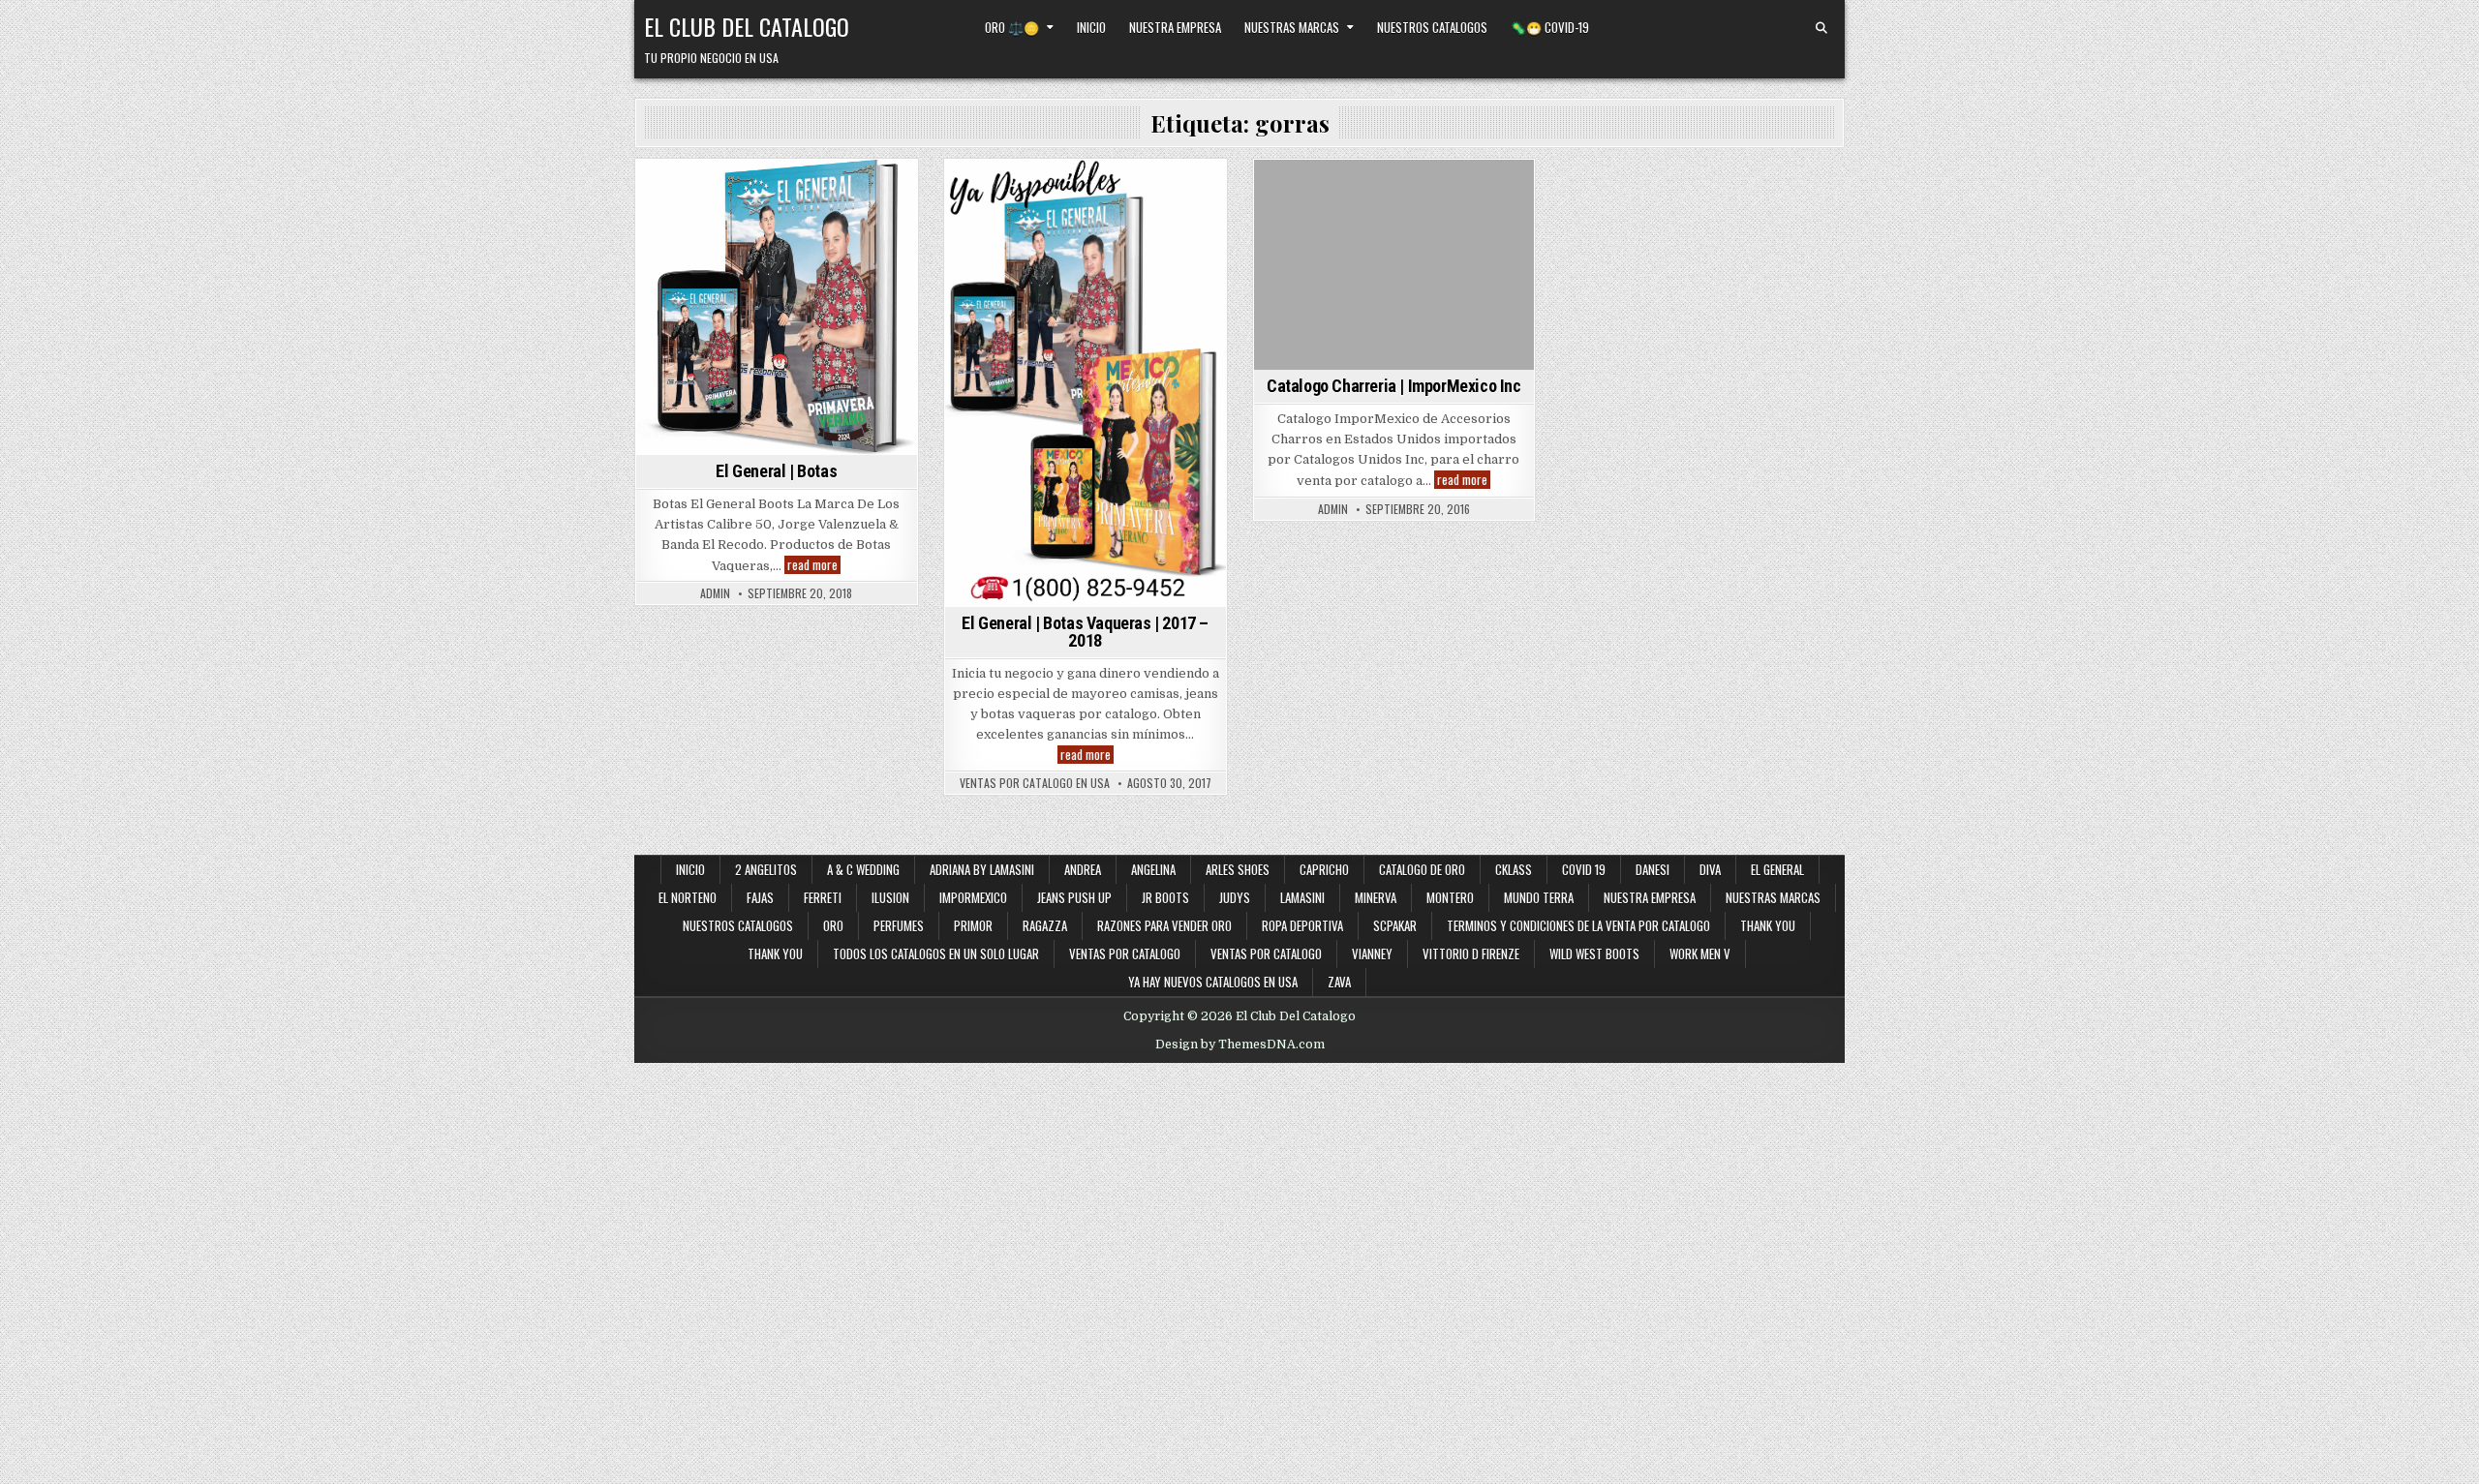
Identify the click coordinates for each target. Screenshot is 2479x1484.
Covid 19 (1584, 869)
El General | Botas (776, 471)
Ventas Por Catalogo (1266, 954)
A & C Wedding (863, 869)
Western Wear (823, 253)
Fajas (760, 897)
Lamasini (1302, 897)
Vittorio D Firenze (1471, 954)
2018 (699, 193)
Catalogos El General (736, 213)
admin (715, 593)
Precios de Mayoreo (1143, 213)
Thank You (1768, 925)
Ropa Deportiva (1302, 925)
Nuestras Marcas (1292, 27)
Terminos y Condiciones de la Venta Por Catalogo (1578, 925)
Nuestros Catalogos (1432, 27)
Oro (833, 925)
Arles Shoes (1238, 869)
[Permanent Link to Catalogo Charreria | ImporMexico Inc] (1394, 265)
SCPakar (1395, 925)
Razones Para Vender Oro (1164, 925)
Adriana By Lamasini (982, 869)
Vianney (1372, 954)
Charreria (1289, 193)
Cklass (1514, 869)
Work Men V (1700, 954)
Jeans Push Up (1074, 897)
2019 (740, 193)
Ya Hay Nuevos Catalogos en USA (1213, 982)
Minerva (1376, 897)
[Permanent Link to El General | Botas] (777, 307)
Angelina (1153, 869)
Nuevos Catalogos (831, 234)
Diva (1710, 869)
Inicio (1091, 27)
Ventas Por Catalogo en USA (1035, 783)
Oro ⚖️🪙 (1012, 27)
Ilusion (890, 897)
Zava (1339, 982)
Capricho (1324, 869)
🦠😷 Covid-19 (1550, 27)
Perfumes (899, 925)
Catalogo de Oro (1422, 869)
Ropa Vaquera (729, 253)
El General (842, 213)
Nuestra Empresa (1175, 27)
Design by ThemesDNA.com (1240, 1045)
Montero (1450, 897)
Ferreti (823, 897)
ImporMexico (1368, 193)
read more (814, 565)
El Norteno (688, 897)
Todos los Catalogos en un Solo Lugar (936, 954)
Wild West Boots (1594, 954)
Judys (1235, 897)
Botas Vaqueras (814, 193)
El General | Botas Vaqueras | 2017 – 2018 (1085, 632)
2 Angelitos (766, 869)
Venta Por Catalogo (1085, 234)
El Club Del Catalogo (747, 26)
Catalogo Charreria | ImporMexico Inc (1394, 386)
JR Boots (1165, 897)
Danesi (1653, 869)
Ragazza (1045, 925)
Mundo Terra (1539, 897)
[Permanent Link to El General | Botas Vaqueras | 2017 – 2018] (1086, 383)
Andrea (1083, 869)
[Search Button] (1821, 28)
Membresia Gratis (713, 234)
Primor (973, 925)
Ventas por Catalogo (1125, 954)
